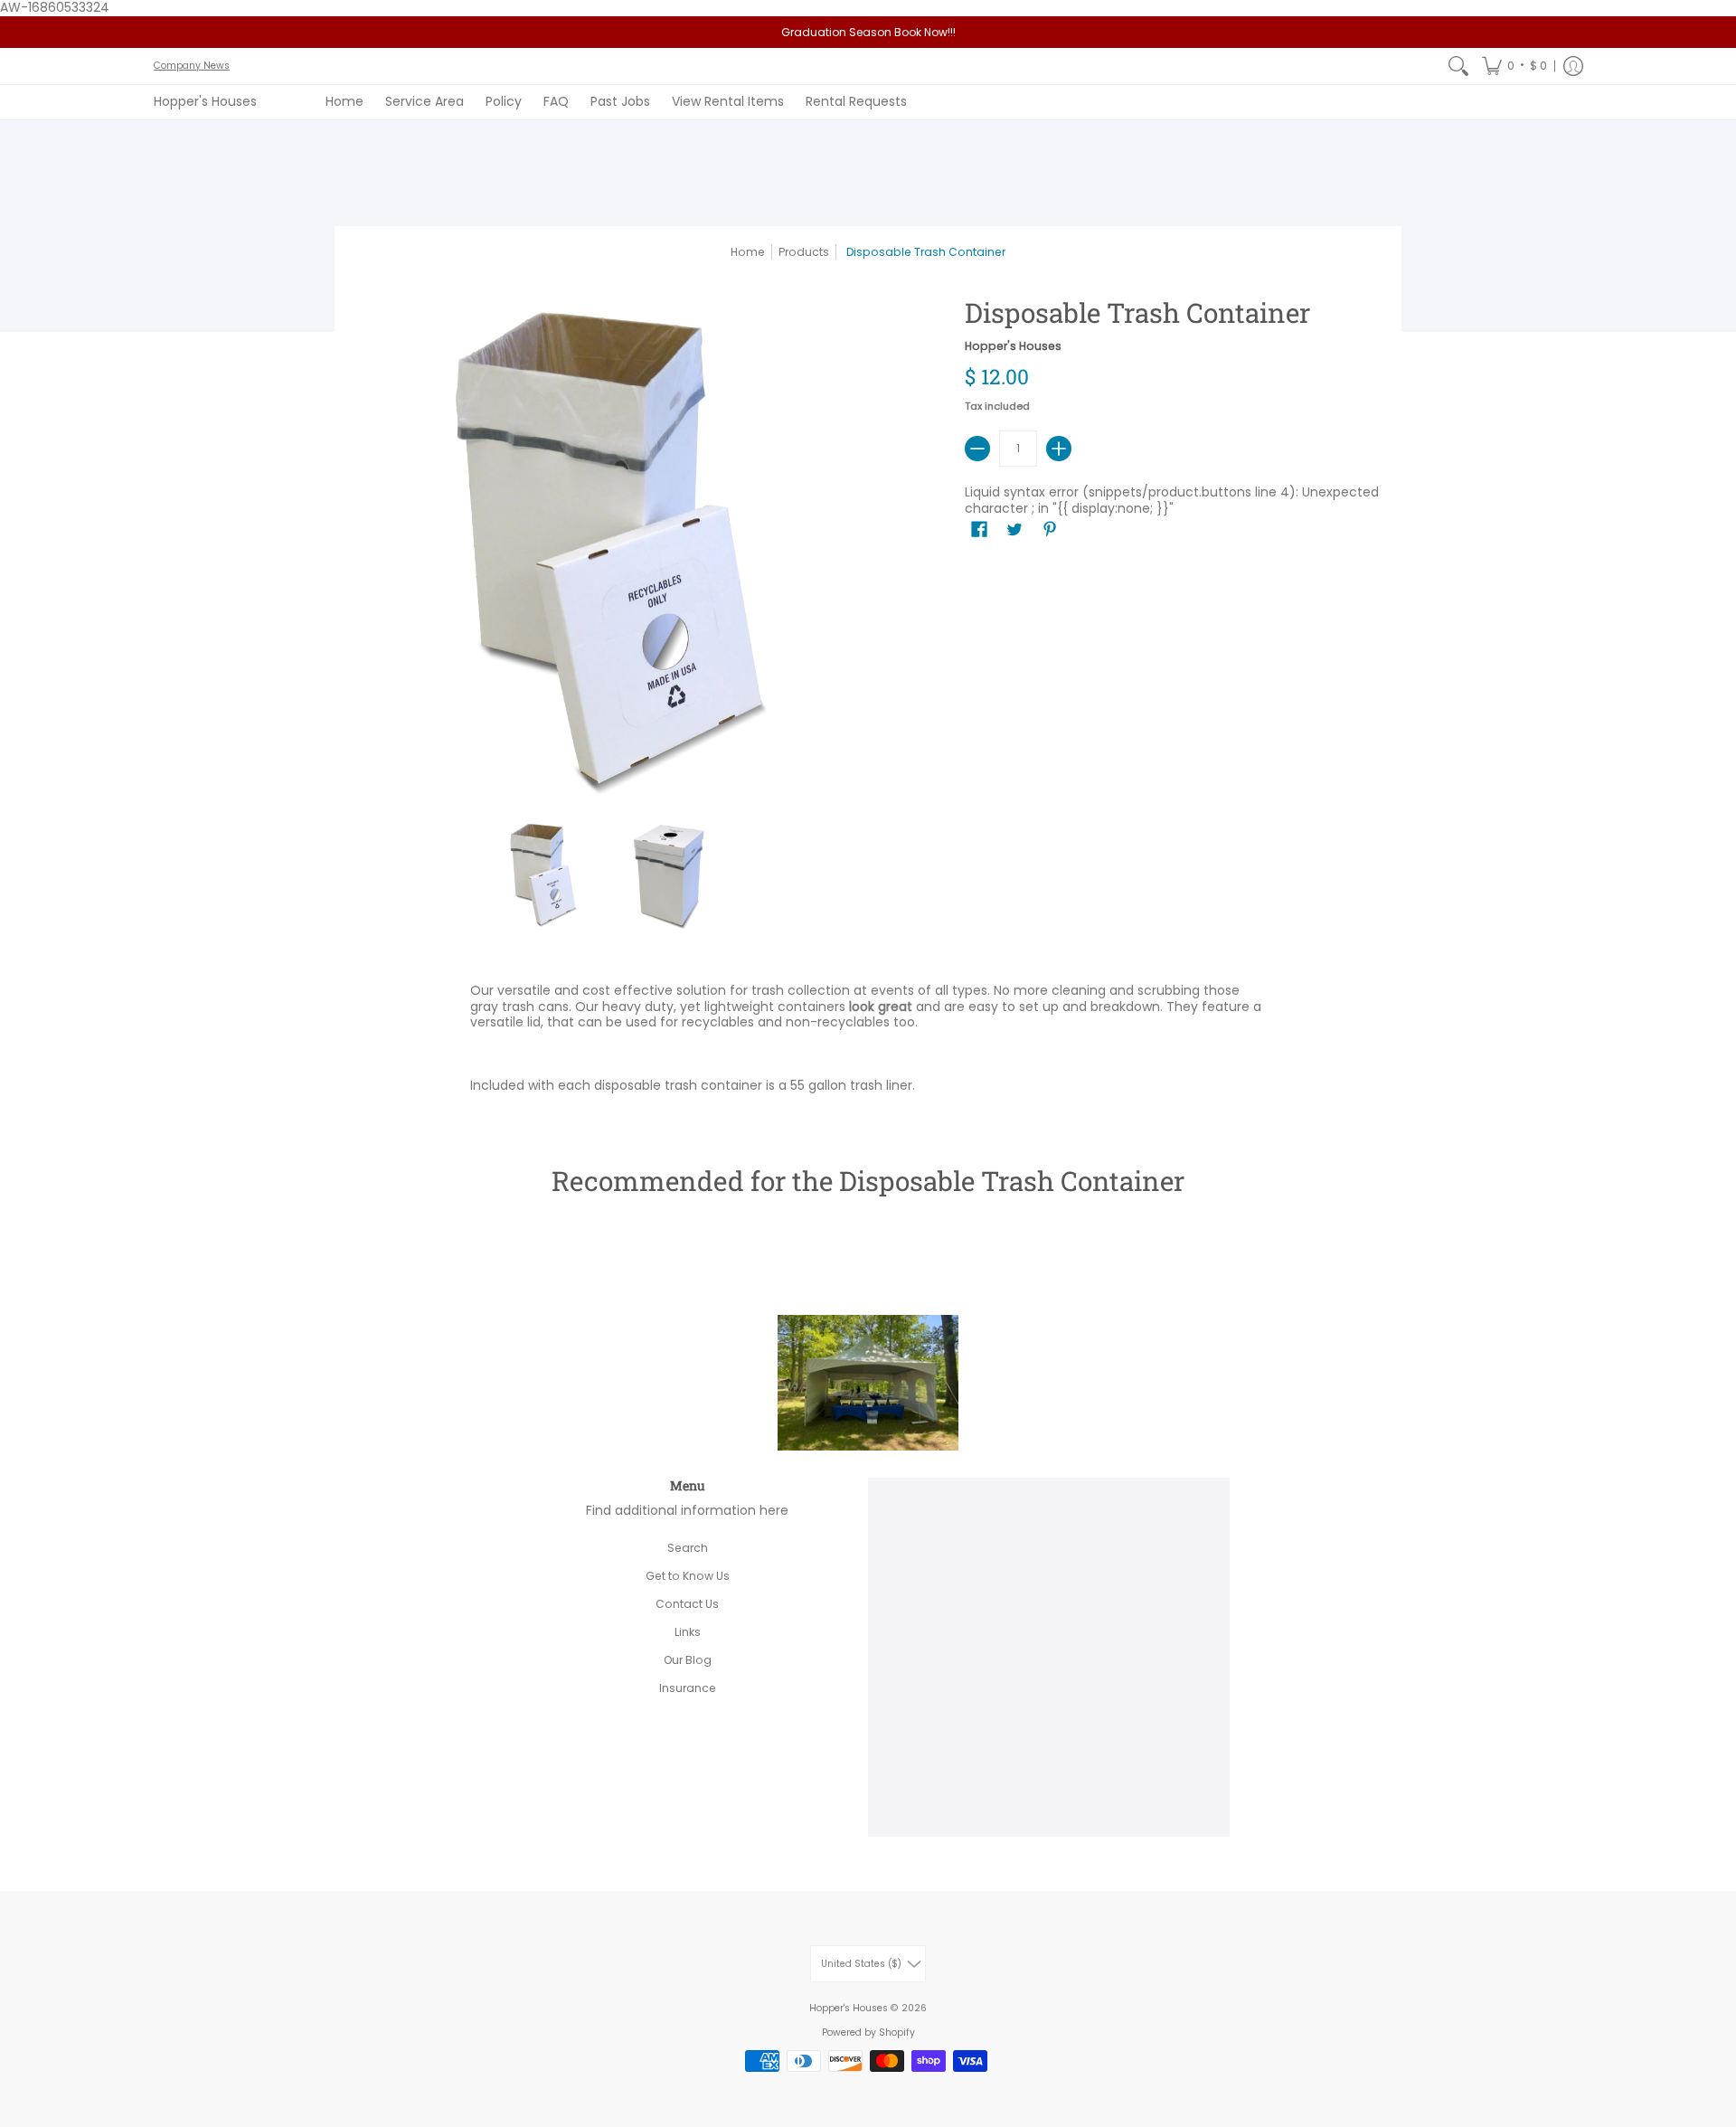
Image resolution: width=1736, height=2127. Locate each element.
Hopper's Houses (205, 101)
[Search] (1458, 66)
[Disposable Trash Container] (542, 874)
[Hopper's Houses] (868, 1442)
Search (688, 1548)
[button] (1514, 66)
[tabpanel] (868, 1042)
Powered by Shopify (868, 2032)
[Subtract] (977, 449)
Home (748, 252)
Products (804, 252)
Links (688, 1632)
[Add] (1059, 449)
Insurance (688, 1688)
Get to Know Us (688, 1576)
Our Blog (688, 1660)
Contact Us (687, 1604)
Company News (192, 66)
